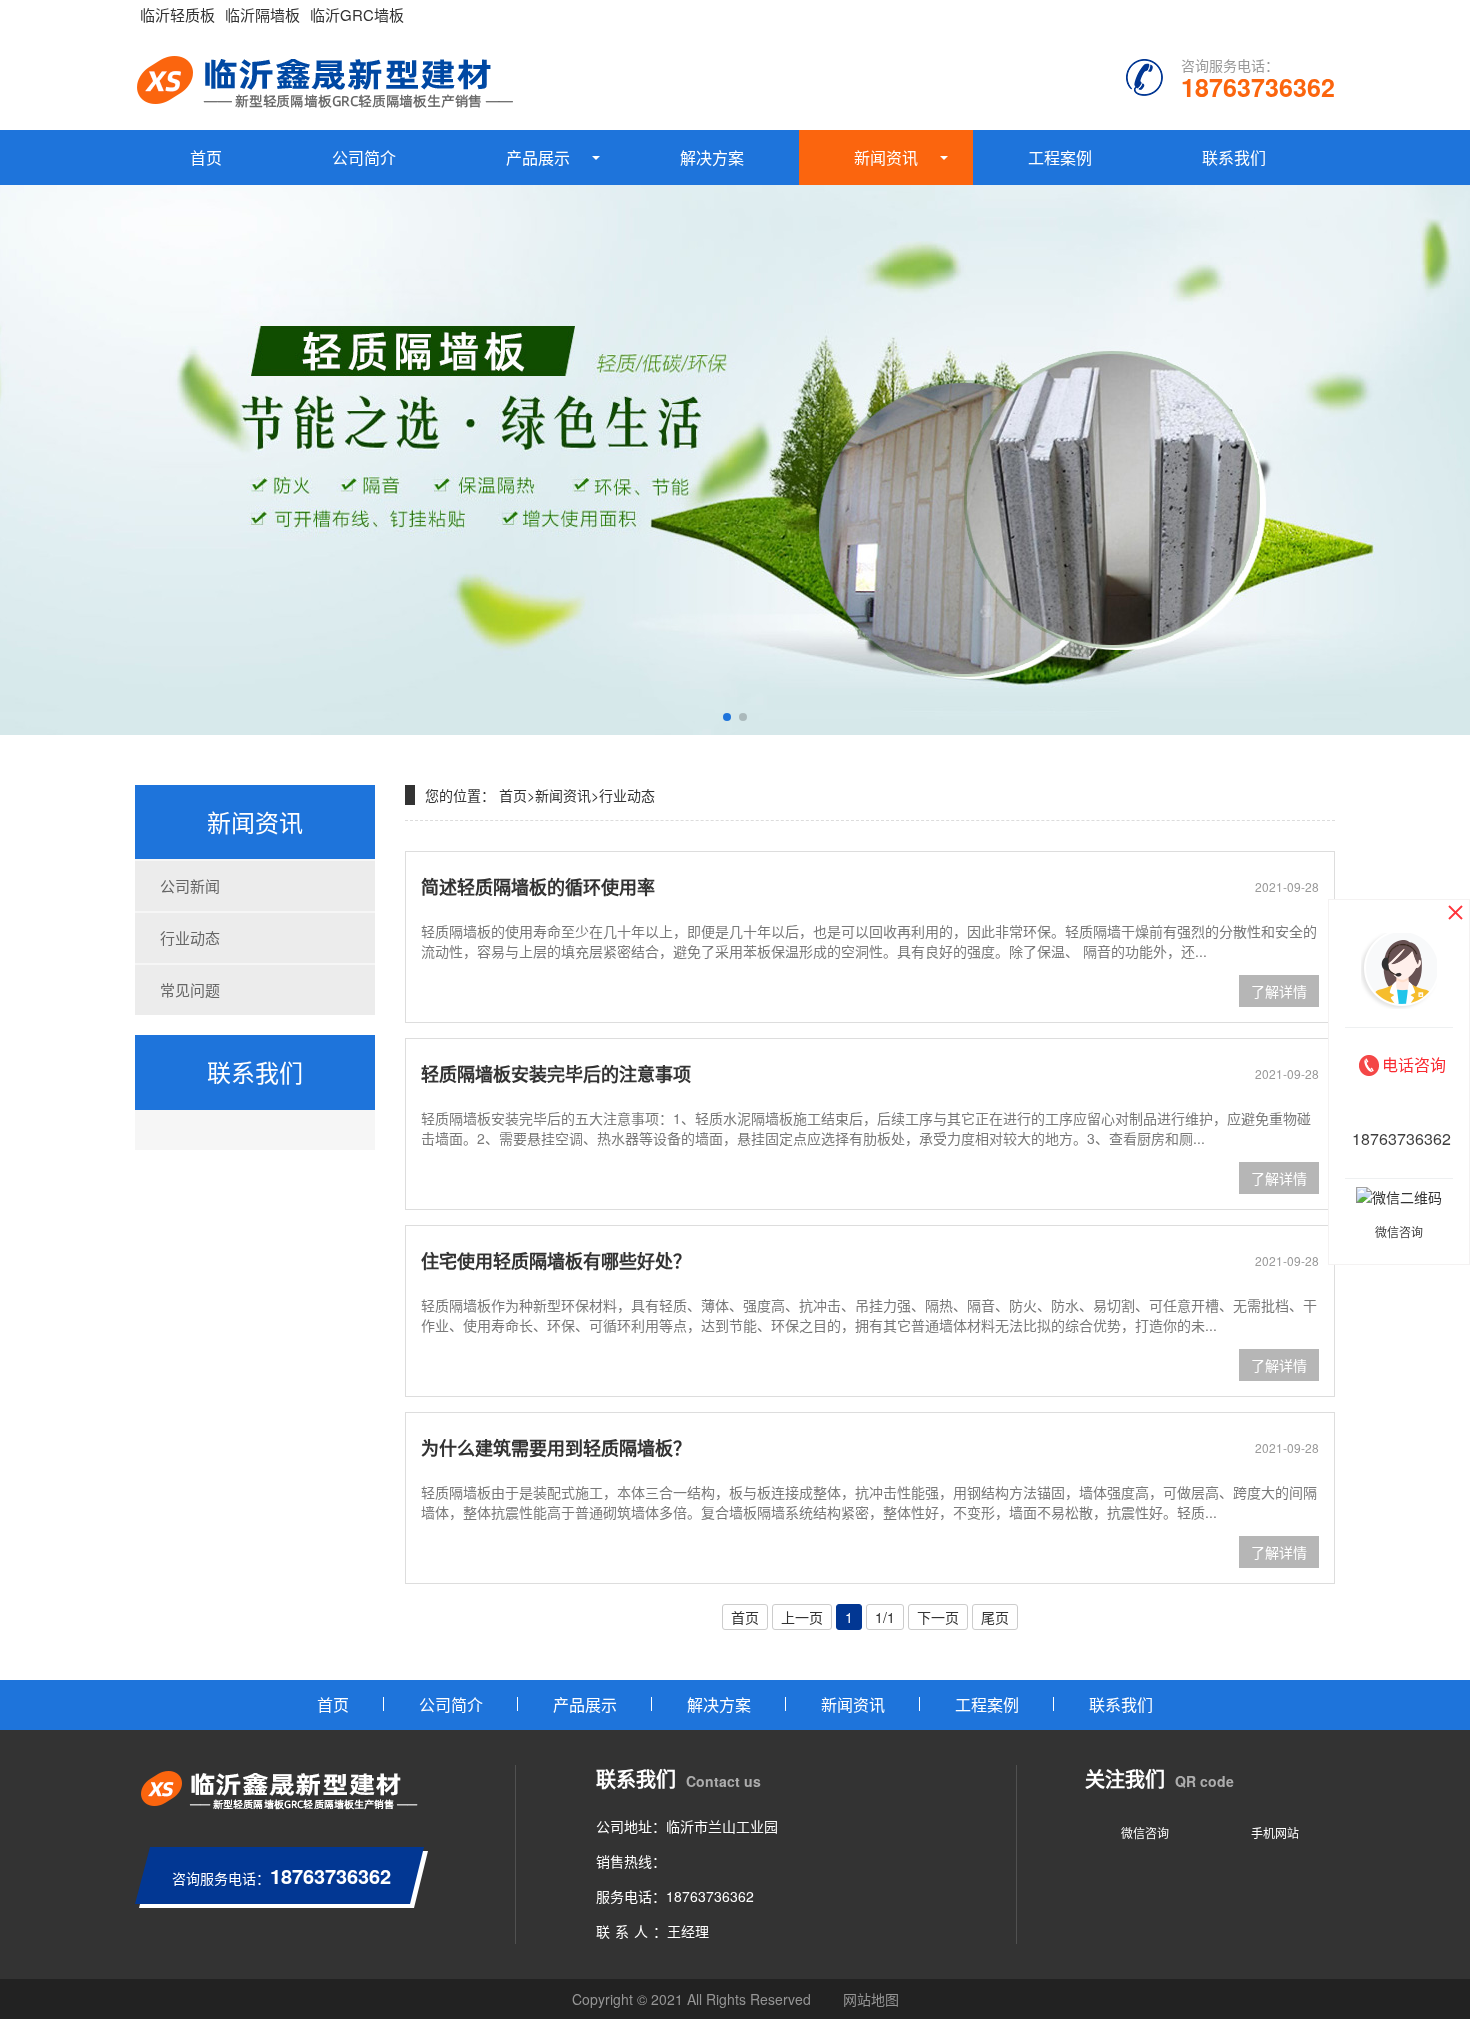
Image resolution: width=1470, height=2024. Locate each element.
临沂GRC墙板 (357, 14)
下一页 (938, 1617)
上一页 (802, 1617)
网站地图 (871, 1999)
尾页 (995, 1617)
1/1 (885, 1617)
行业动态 (190, 937)
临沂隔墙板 (262, 14)
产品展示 (538, 157)
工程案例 (1060, 157)
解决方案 (712, 157)
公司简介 (364, 157)
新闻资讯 (886, 157)
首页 (206, 157)
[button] (727, 717)
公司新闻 (190, 885)
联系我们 (1234, 157)
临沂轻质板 (177, 14)
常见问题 (190, 989)
